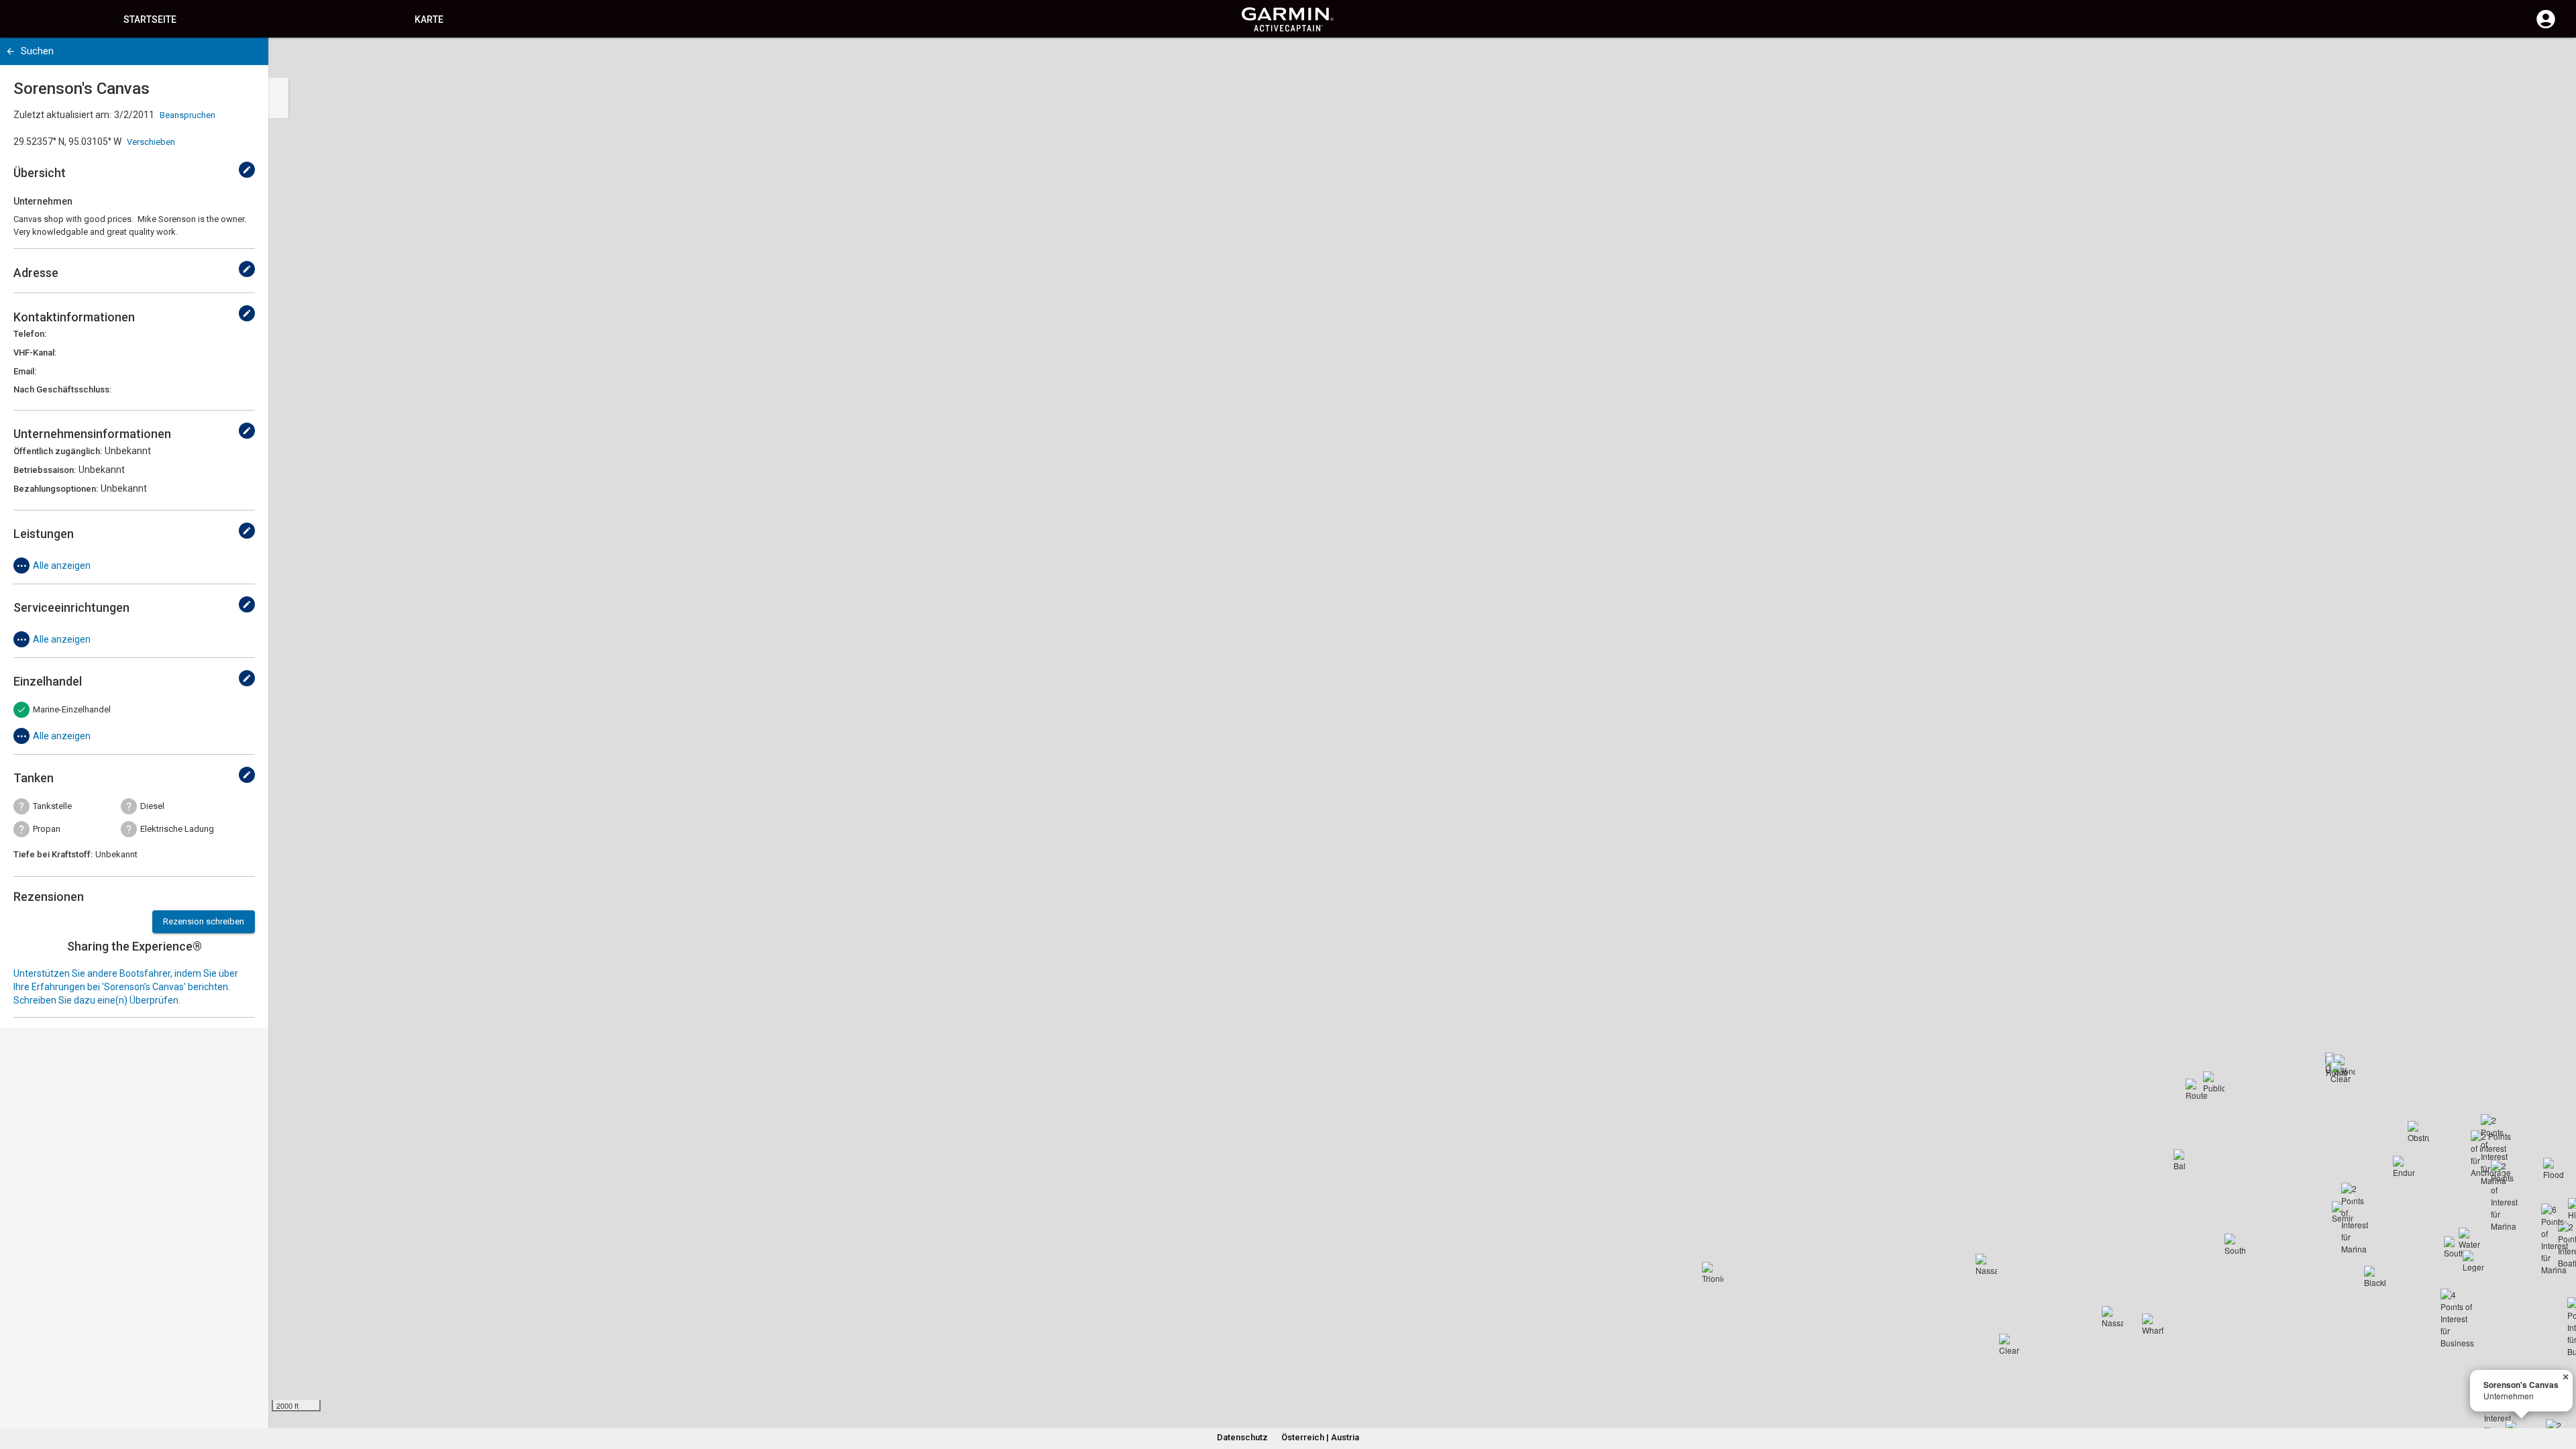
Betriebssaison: (45, 470)
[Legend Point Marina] (2473, 1261)
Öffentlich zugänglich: (58, 451)
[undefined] (247, 170)
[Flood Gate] (2554, 1169)
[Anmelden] (2546, 27)
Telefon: (30, 334)
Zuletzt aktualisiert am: (62, 115)
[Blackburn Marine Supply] (2375, 1277)
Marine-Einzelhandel (72, 709)
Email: (25, 371)
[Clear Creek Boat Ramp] (2010, 1344)
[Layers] (2553, 60)
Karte (429, 19)
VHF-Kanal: (35, 353)
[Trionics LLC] (1713, 1273)
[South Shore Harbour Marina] (2235, 1244)
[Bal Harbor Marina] (2184, 1160)
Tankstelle (52, 806)
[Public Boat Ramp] (2214, 1082)
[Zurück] (10, 51)
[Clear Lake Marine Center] (2341, 1073)
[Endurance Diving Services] (2404, 1167)
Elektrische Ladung (177, 829)
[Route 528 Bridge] (2196, 1089)
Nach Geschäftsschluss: (62, 389)
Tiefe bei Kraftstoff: (53, 854)
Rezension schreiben (204, 921)
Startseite (150, 19)
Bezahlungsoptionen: (56, 489)
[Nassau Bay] (2112, 1317)
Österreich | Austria (1320, 1437)
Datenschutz (1242, 1437)
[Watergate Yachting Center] (2469, 1238)
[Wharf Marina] (2153, 1324)
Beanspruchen (187, 115)
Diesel (152, 806)
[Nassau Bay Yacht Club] (1986, 1265)
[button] (2559, 1388)
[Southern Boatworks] (2455, 1247)
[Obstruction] (2418, 1132)
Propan (47, 829)
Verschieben (151, 142)
